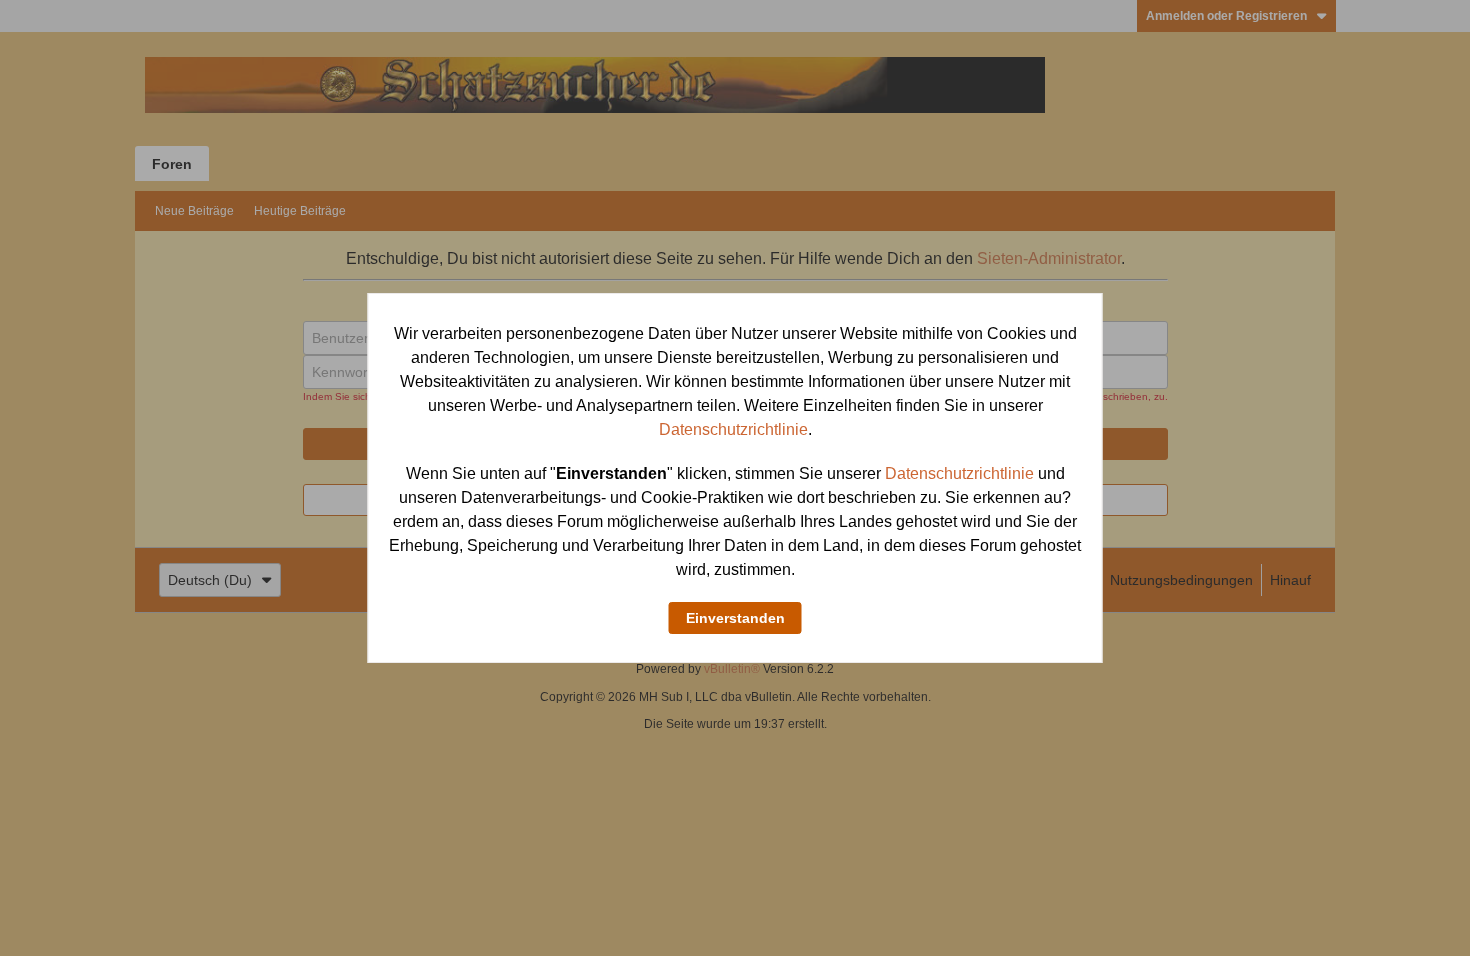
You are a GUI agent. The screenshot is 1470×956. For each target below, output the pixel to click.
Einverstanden (735, 618)
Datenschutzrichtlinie (733, 429)
